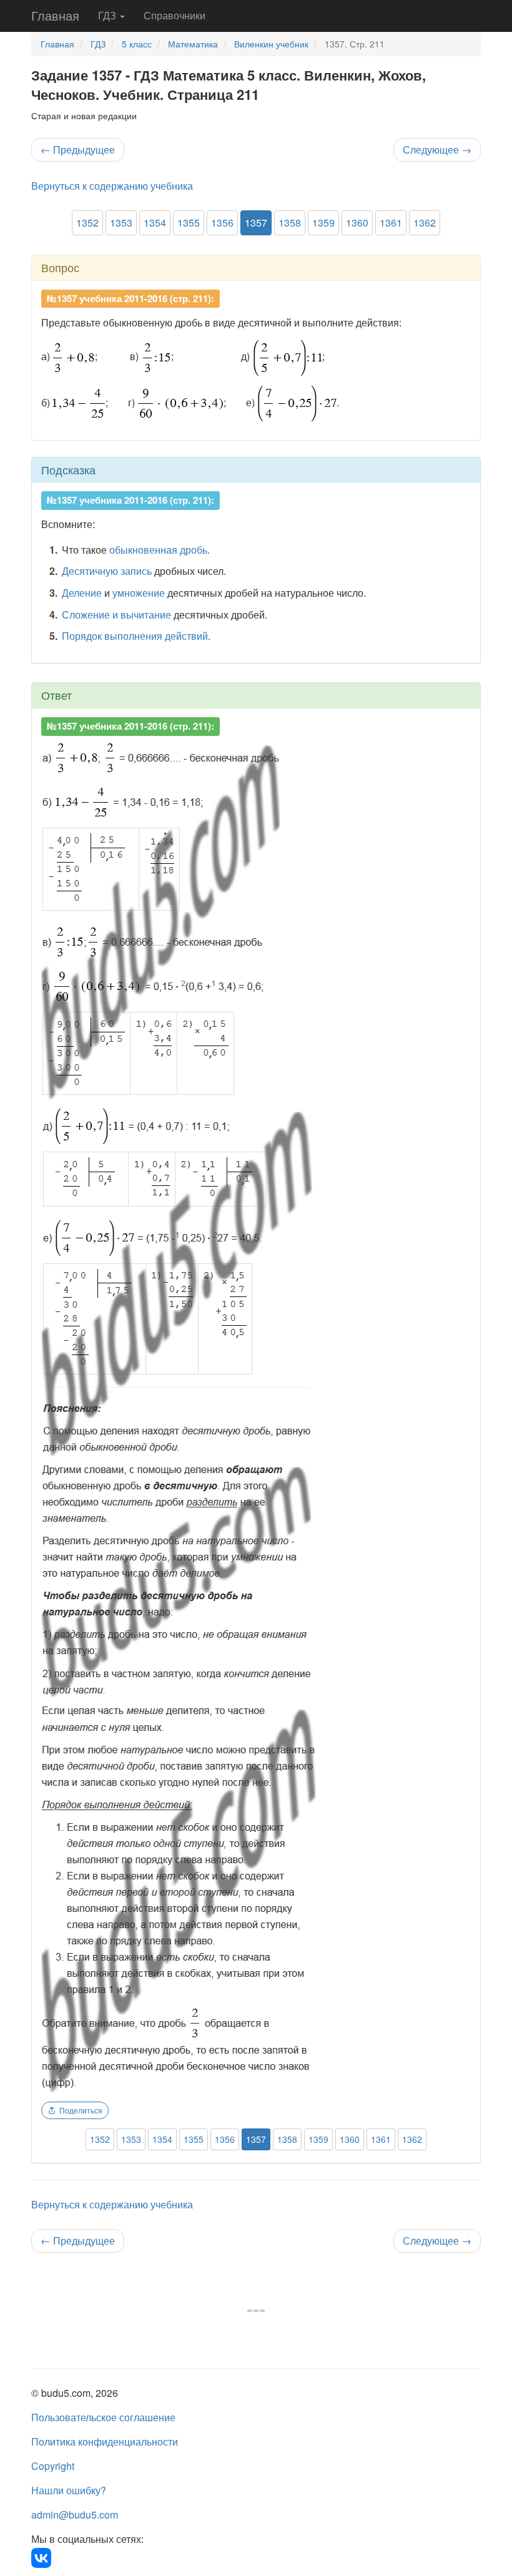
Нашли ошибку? (69, 2490)
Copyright (53, 2466)
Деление (82, 593)
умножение (139, 593)
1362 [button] (425, 223)
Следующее (437, 149)
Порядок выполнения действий (135, 636)
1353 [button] (121, 223)
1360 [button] (357, 223)
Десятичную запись (107, 571)
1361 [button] (391, 223)
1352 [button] (87, 223)
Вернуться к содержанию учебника (112, 186)
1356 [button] (222, 223)
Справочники (175, 15)
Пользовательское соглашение (103, 2417)
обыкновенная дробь (158, 550)
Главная (55, 15)
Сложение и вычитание (116, 615)
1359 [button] (323, 223)
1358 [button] (290, 223)
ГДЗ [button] (108, 15)
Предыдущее (78, 149)
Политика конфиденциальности (105, 2441)
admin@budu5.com (75, 2515)
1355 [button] (189, 223)
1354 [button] (155, 223)
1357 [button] (256, 223)
